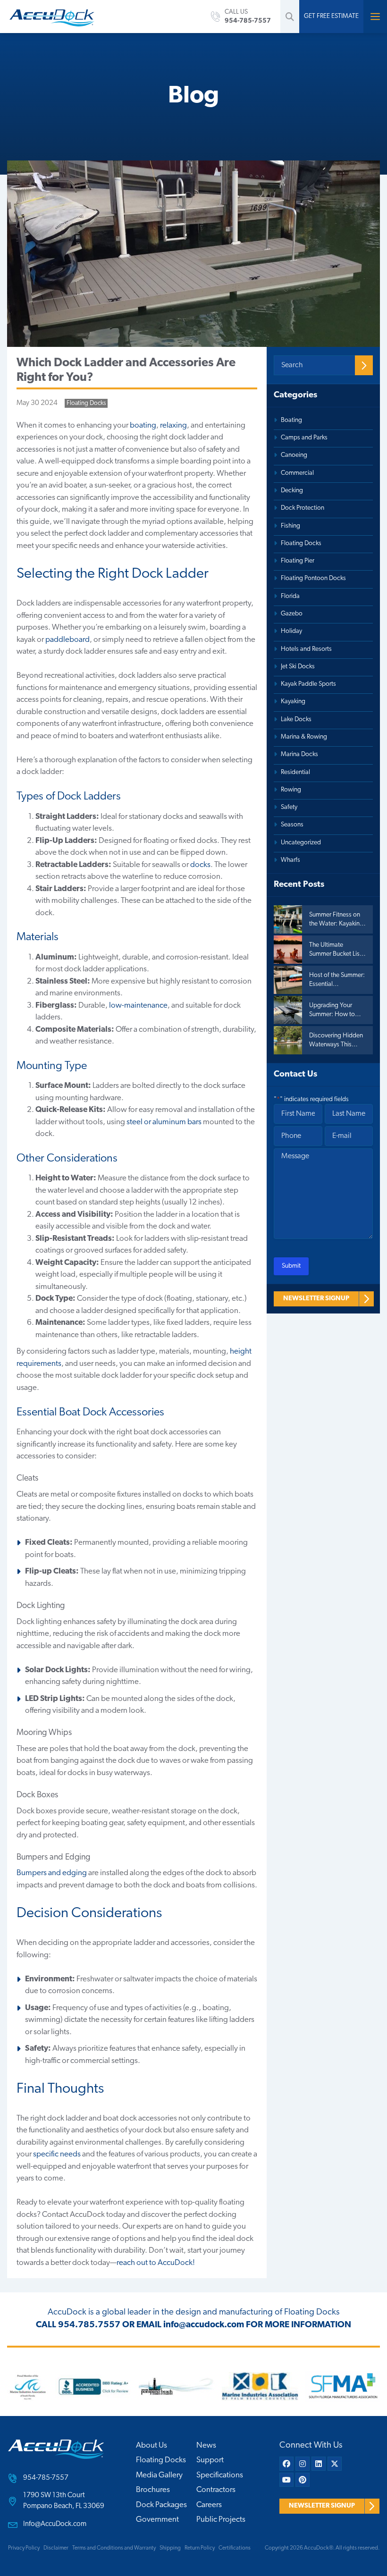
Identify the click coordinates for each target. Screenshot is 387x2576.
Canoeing (294, 455)
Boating (291, 420)
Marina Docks (299, 754)
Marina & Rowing (304, 737)
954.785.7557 (89, 2325)
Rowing (291, 790)
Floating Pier (298, 561)
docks (200, 865)
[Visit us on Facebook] (286, 2464)
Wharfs (290, 860)
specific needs (57, 2154)
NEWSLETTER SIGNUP (316, 1299)
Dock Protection (303, 508)
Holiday (291, 631)
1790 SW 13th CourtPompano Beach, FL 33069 (64, 2501)
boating (143, 425)
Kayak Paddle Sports (308, 684)
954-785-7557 (46, 2478)
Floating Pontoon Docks (313, 578)
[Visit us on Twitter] (335, 2464)
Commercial (297, 473)
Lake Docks (296, 720)
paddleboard (67, 640)
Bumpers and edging (52, 1873)
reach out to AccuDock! (156, 2263)
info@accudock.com (204, 2325)
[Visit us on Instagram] (303, 2464)
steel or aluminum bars (164, 1122)
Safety (289, 807)
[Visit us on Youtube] (286, 2480)
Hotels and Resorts (306, 649)
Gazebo (292, 614)
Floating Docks (86, 403)
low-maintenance (138, 1006)
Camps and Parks (304, 438)
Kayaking (293, 702)
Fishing (290, 526)
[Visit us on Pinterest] (303, 2480)
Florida (290, 596)
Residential (295, 772)
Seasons (292, 825)
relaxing (173, 425)
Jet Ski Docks (298, 667)
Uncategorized (301, 843)
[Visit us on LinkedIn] (319, 2464)
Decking (292, 491)
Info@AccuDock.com (55, 2524)
